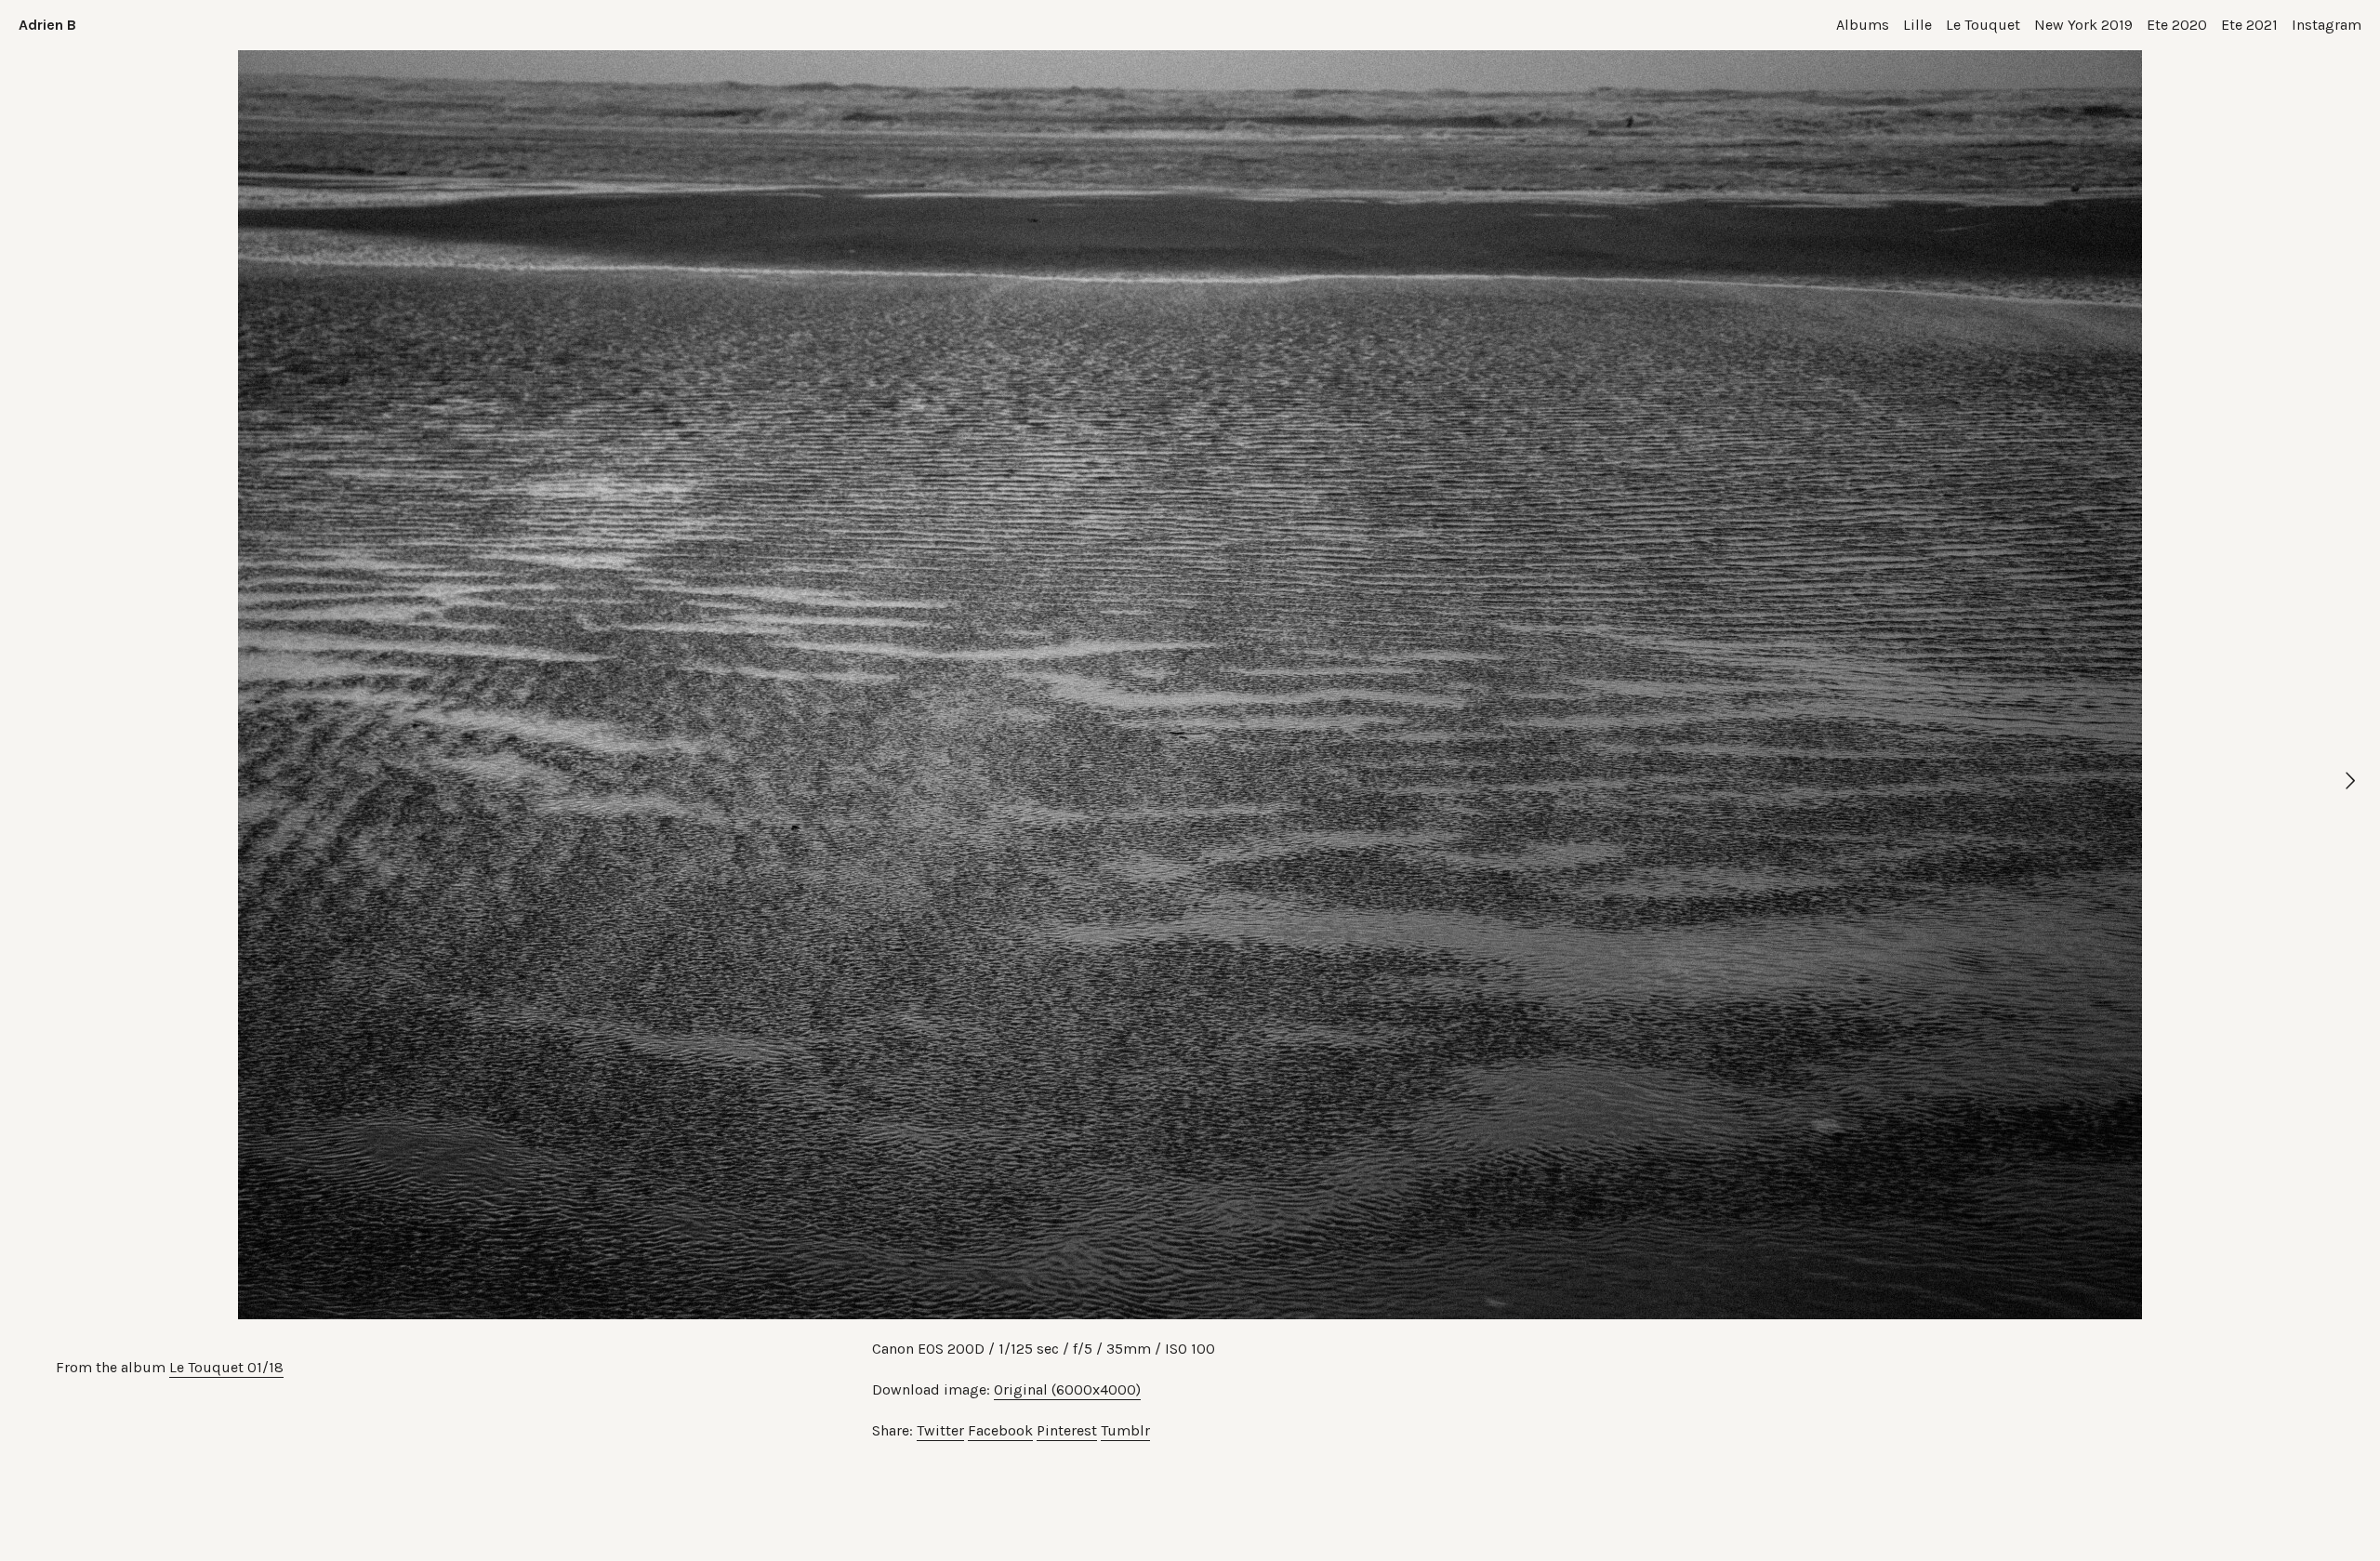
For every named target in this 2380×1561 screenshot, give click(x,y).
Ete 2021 (2249, 25)
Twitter (940, 1430)
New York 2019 (2083, 25)
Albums (1863, 25)
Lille (1917, 25)
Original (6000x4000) (1067, 1389)
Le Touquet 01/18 (226, 1367)
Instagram (2327, 25)
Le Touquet (1983, 25)
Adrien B (47, 25)
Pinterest (1067, 1430)
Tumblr (1125, 1430)
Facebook (1000, 1430)
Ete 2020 (2177, 25)
